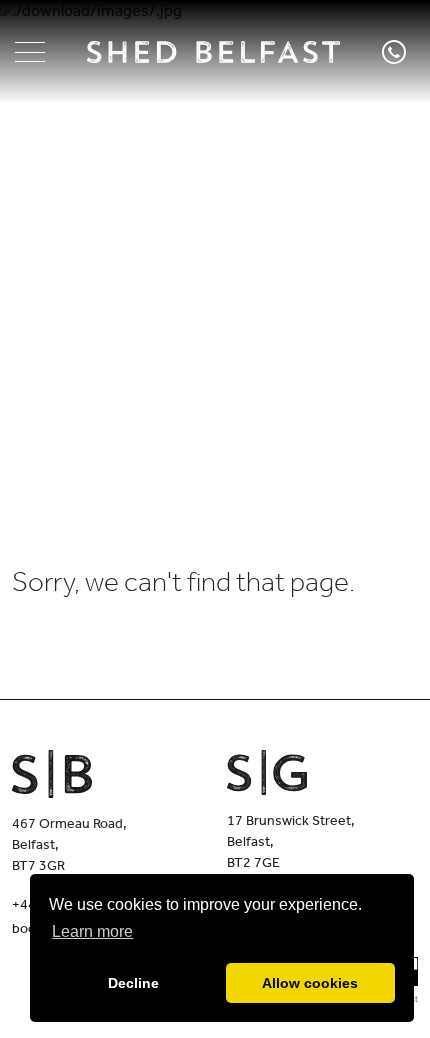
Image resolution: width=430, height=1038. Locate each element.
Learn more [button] (92, 931)
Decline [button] (133, 983)
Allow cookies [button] (310, 983)
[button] (30, 52)
